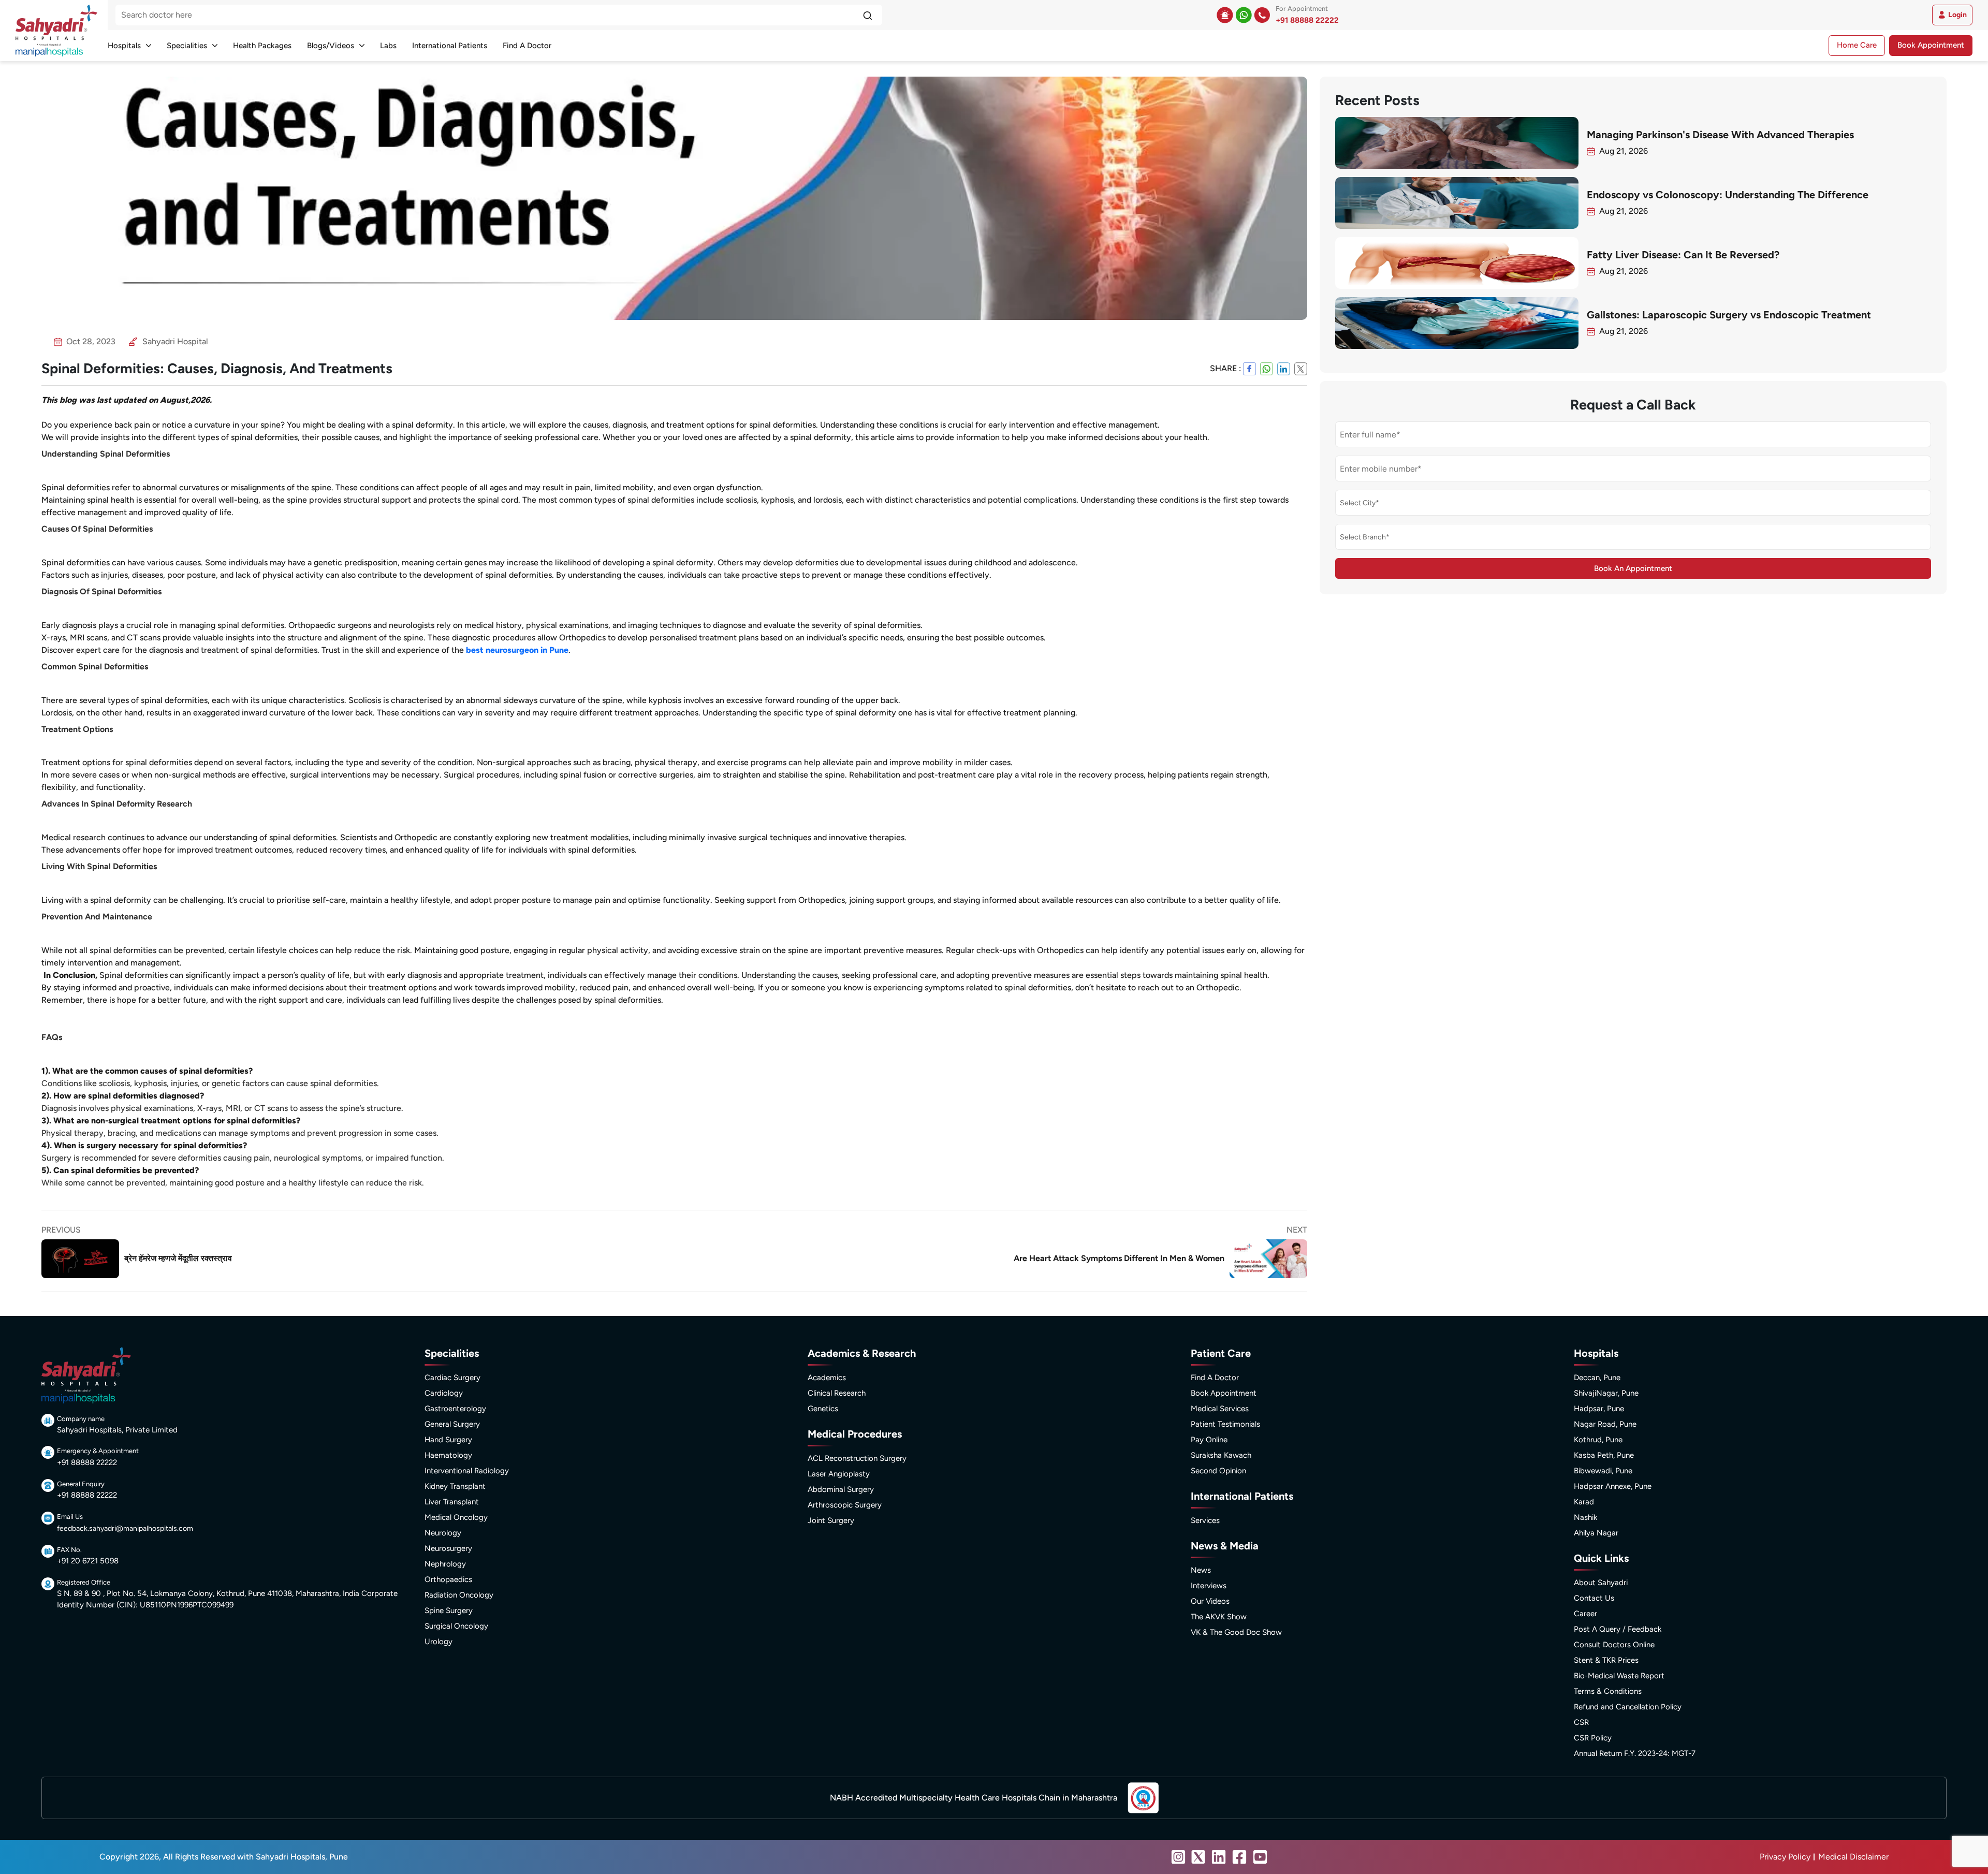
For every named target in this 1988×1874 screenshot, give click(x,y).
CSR (1581, 1722)
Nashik (1585, 1517)
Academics (827, 1378)
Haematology (448, 1455)
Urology (438, 1642)
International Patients (450, 46)
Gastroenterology (455, 1409)
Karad (1584, 1502)
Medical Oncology (456, 1517)
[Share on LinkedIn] (1284, 369)
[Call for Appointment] (1262, 15)
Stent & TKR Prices (1606, 1660)
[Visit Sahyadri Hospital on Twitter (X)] (1198, 1857)
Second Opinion (1218, 1471)
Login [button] (1957, 15)
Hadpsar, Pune (1599, 1409)
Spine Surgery (449, 1611)
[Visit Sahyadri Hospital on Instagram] (1178, 1857)
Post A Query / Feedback (1618, 1629)
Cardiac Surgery (452, 1378)
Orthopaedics (448, 1579)
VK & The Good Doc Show (1236, 1632)
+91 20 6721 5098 (88, 1561)
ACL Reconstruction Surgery (857, 1458)
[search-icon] (867, 15)
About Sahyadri (1601, 1583)
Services (1205, 1520)
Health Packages (262, 46)
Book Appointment (1931, 45)
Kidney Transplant (455, 1486)
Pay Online (1209, 1440)
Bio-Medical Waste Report (1619, 1676)
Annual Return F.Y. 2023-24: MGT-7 (1635, 1753)
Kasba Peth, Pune (1604, 1455)
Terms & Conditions (1608, 1691)
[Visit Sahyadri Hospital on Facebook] (1239, 1857)
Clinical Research (837, 1393)
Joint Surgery (831, 1520)
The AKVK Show (1219, 1617)
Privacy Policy (1785, 1857)
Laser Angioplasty (839, 1474)
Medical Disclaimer (1853, 1857)
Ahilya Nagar (1596, 1533)
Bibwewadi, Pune (1603, 1471)
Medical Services (1220, 1409)
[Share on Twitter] (1301, 369)
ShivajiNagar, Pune (1606, 1393)
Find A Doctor (527, 46)
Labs (388, 46)
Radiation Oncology (459, 1595)
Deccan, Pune (1597, 1378)
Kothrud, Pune (1598, 1440)
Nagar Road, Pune (1605, 1424)
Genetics (823, 1409)
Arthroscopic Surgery (845, 1505)
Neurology (443, 1533)
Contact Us (1594, 1598)
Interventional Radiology (467, 1471)
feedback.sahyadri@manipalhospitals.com (125, 1528)
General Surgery (452, 1424)
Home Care (1857, 45)
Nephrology (445, 1564)
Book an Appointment (1633, 569)
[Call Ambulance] (1225, 15)
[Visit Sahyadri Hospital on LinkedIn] (1219, 1857)
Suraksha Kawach (1221, 1455)
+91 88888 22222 (1307, 20)
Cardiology (444, 1393)
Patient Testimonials (1225, 1424)
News (1201, 1570)
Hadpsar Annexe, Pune (1613, 1486)
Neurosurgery (448, 1548)
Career (1585, 1614)
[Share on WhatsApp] (1267, 369)
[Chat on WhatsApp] (1244, 15)
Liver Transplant (452, 1502)
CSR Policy (1593, 1738)
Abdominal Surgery (841, 1489)
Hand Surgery (448, 1440)
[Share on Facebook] (1249, 369)
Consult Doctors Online (1614, 1645)
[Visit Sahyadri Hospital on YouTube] (1260, 1857)
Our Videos (1210, 1601)
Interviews (1209, 1586)
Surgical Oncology (456, 1626)
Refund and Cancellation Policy (1628, 1707)
